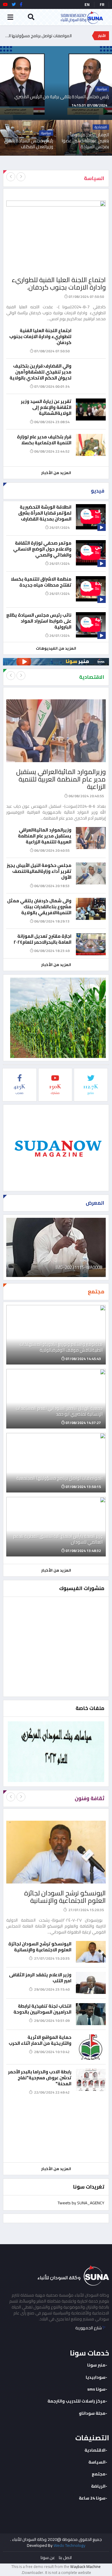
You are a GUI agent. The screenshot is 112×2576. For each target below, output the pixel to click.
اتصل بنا (65, 2558)
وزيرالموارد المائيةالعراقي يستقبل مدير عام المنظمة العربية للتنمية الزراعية (61, 779)
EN (87, 4)
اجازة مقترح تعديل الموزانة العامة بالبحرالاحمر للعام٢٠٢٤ (42, 939)
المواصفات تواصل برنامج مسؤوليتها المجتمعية (37, 39)
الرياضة (98, 2486)
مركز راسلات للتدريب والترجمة (76, 2401)
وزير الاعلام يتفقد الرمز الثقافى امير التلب (40, 1978)
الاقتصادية (95, 2450)
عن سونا (48, 2558)
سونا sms (96, 2389)
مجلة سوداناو (92, 2413)
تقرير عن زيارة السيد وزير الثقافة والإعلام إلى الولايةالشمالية (46, 407)
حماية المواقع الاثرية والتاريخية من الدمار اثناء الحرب (40, 2040)
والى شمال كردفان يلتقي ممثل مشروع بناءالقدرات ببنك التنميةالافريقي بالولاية (39, 907)
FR (102, 4)
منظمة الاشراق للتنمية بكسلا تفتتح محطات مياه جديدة (41, 582)
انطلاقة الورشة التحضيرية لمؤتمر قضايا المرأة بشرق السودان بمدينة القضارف (45, 513)
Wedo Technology (69, 2545)
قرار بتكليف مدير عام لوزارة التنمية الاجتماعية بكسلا (44, 440)
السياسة (97, 2462)
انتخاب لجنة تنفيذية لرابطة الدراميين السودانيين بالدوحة (42, 2009)
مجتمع (99, 2474)
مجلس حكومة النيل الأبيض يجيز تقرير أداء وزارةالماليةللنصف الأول (39, 871)
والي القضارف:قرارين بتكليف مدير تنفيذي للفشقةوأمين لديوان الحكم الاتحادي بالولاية (40, 372)
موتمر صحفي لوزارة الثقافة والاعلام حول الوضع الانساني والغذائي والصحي (42, 549)
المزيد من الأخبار (56, 473)
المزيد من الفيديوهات (56, 648)
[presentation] (11, 177)
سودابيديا (96, 2377)
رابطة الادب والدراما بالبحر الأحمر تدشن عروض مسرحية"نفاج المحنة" (40, 2078)
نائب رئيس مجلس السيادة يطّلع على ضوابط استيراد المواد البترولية (39, 621)
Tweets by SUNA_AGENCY (81, 2203)
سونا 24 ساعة (92, 2498)
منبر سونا (96, 2365)
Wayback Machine (85, 2566)
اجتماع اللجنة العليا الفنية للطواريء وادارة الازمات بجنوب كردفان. (59, 283)
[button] (111, 113)
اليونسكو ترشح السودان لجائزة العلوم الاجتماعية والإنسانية (65, 1897)
